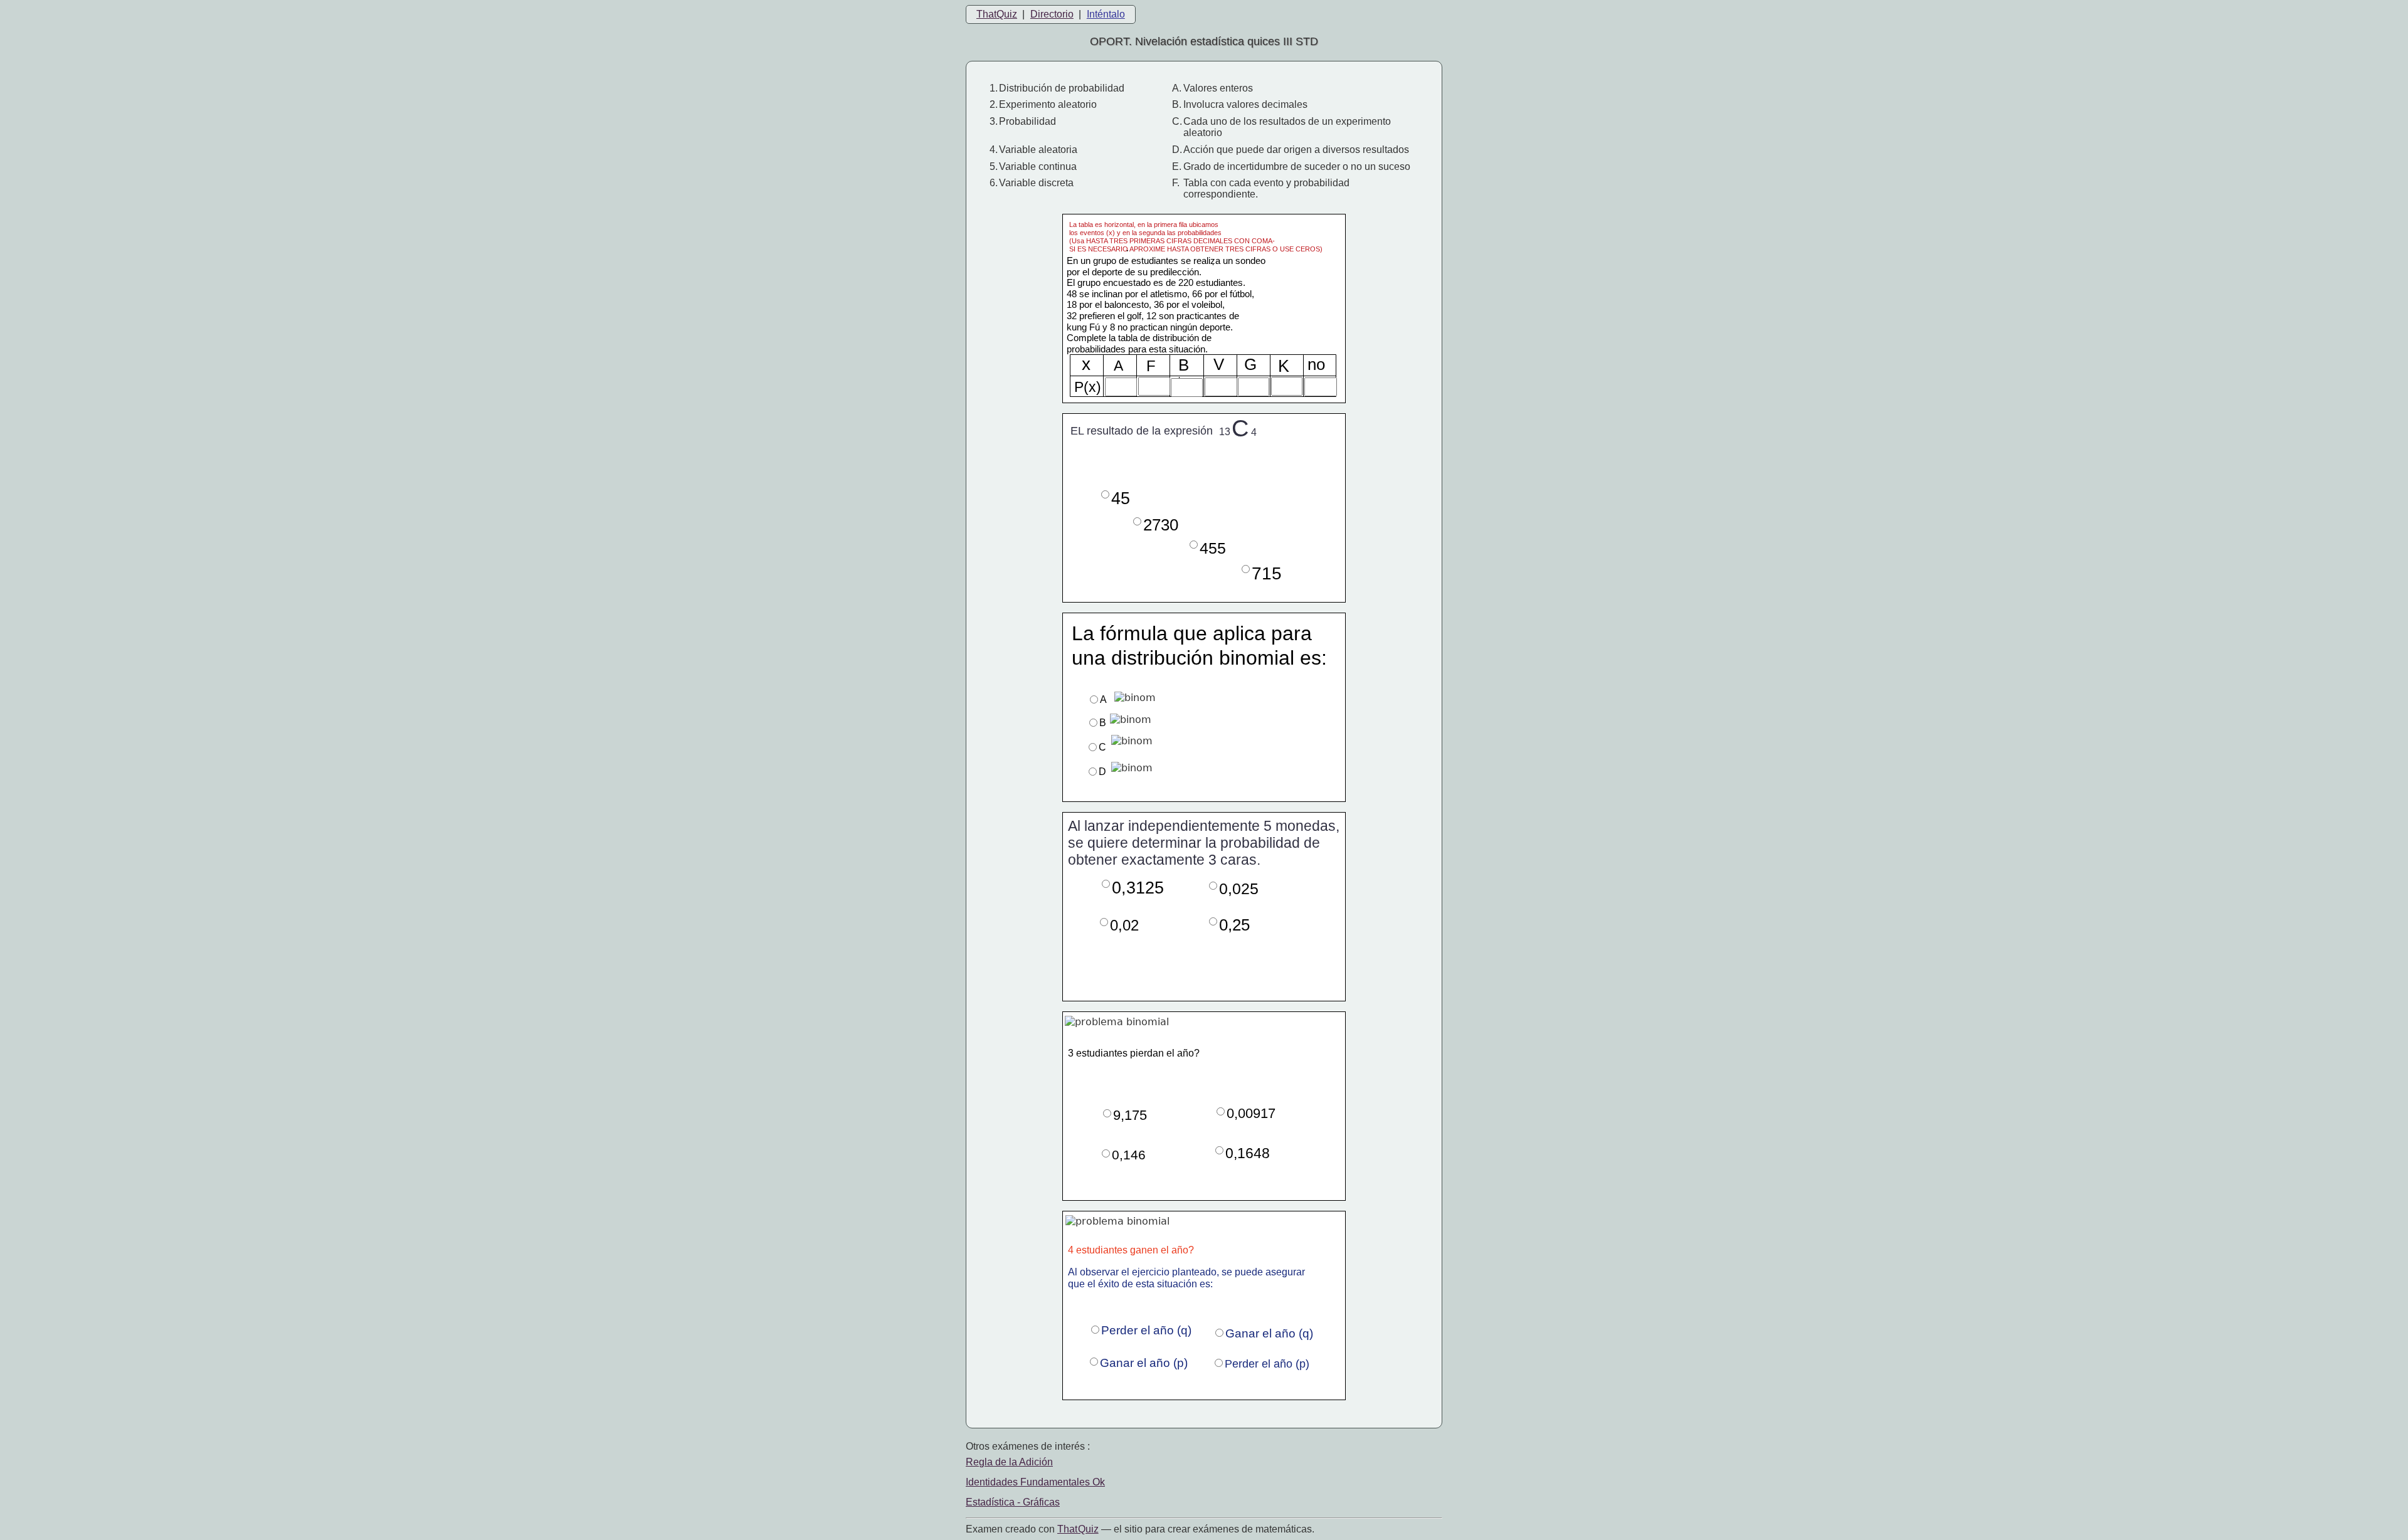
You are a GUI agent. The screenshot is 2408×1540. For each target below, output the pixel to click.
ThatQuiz (997, 14)
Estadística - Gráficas (1013, 1502)
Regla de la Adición (1009, 1462)
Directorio (1052, 14)
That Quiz (1078, 1529)
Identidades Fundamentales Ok (1035, 1482)
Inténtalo (1106, 14)
